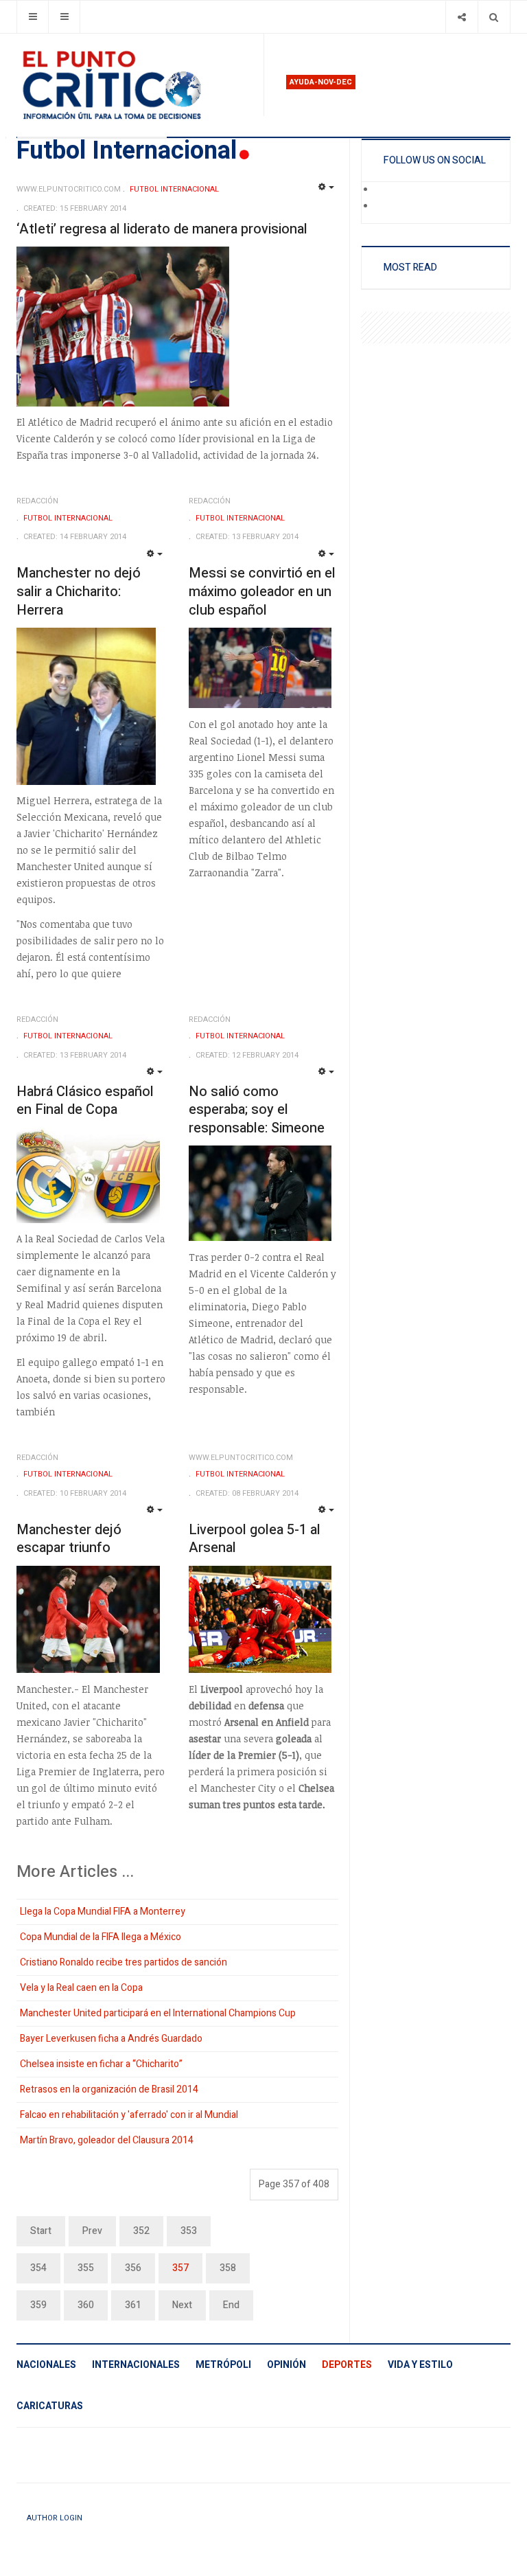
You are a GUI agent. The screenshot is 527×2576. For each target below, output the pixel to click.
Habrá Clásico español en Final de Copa (85, 1101)
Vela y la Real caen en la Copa (81, 1988)
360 (86, 2305)
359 (38, 2305)
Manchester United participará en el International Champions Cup (158, 2013)
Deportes (347, 2365)
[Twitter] (384, 207)
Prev (92, 2231)
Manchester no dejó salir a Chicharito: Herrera (79, 591)
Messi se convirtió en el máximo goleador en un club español (262, 591)
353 (189, 2231)
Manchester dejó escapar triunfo (69, 1539)
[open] (33, 17)
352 (141, 2231)
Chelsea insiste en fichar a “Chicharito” (101, 2064)
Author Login (55, 2518)
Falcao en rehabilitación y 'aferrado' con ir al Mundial (129, 2115)
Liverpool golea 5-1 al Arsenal (255, 1539)
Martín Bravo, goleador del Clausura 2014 (107, 2140)
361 (133, 2305)
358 (228, 2268)
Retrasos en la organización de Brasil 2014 (109, 2089)
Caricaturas (50, 2406)
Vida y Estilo (420, 2365)
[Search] (494, 17)
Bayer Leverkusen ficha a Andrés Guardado (111, 2039)
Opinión (286, 2365)
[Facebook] (384, 190)
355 (86, 2268)
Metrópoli (223, 2365)
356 (133, 2268)
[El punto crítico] (134, 85)
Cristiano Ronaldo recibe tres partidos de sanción (124, 1962)
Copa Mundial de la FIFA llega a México (101, 1937)
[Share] (461, 17)
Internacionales (136, 2365)
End (231, 2305)
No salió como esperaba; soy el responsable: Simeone (257, 1110)
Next (182, 2305)
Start (41, 2231)
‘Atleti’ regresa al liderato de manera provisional (162, 229)
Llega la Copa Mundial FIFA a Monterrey (103, 1912)
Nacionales (46, 2365)
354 (38, 2268)
